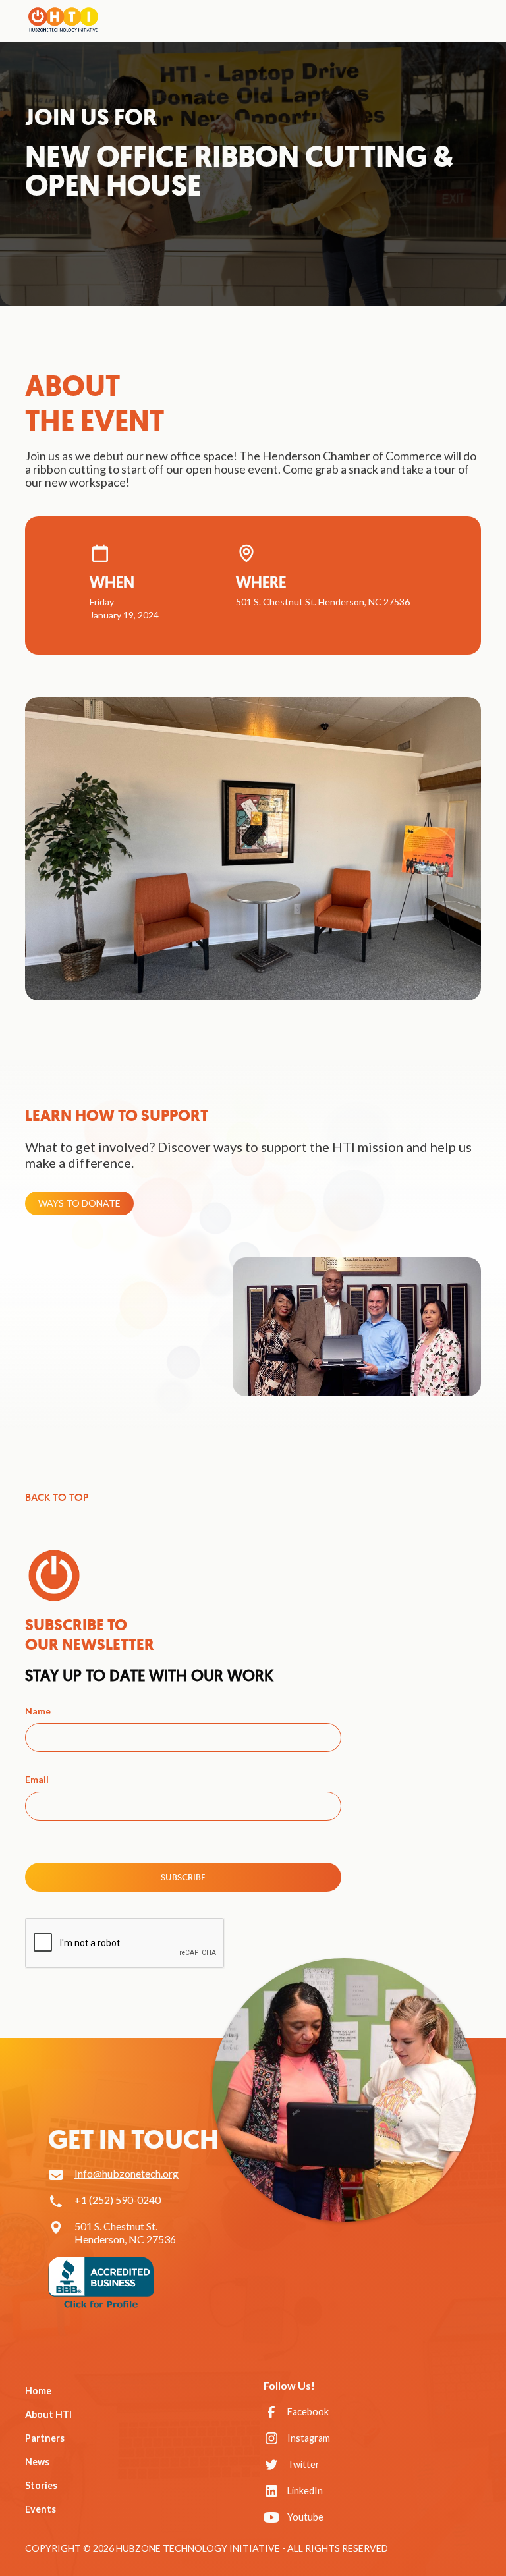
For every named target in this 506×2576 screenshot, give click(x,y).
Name (38, 1711)
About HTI (48, 2414)
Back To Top (57, 1498)
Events (41, 2509)
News (37, 2462)
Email (37, 1779)
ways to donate (79, 1203)
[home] (63, 18)
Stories (41, 2485)
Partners (45, 2438)
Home (38, 2391)
